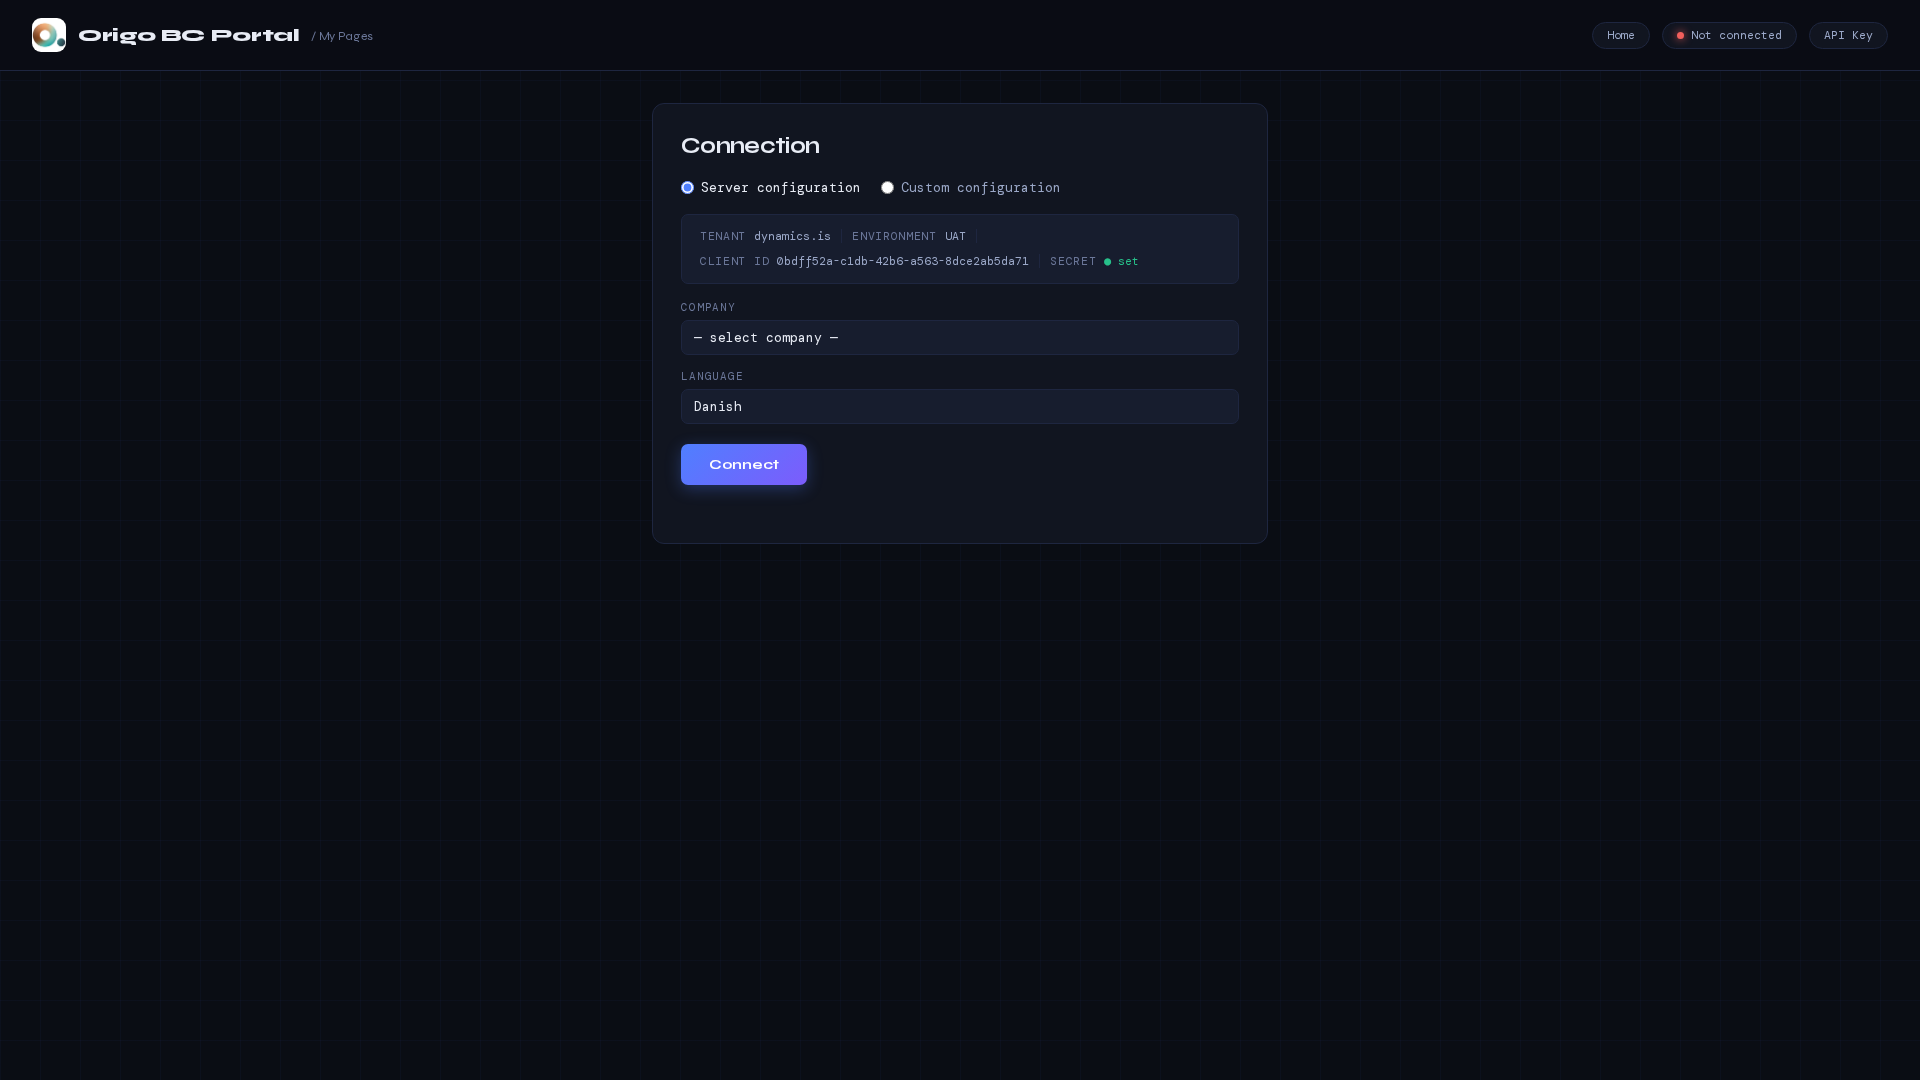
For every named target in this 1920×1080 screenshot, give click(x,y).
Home (1621, 35)
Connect (744, 464)
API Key (1848, 35)
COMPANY (708, 307)
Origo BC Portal (225, 35)
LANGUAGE (712, 376)
